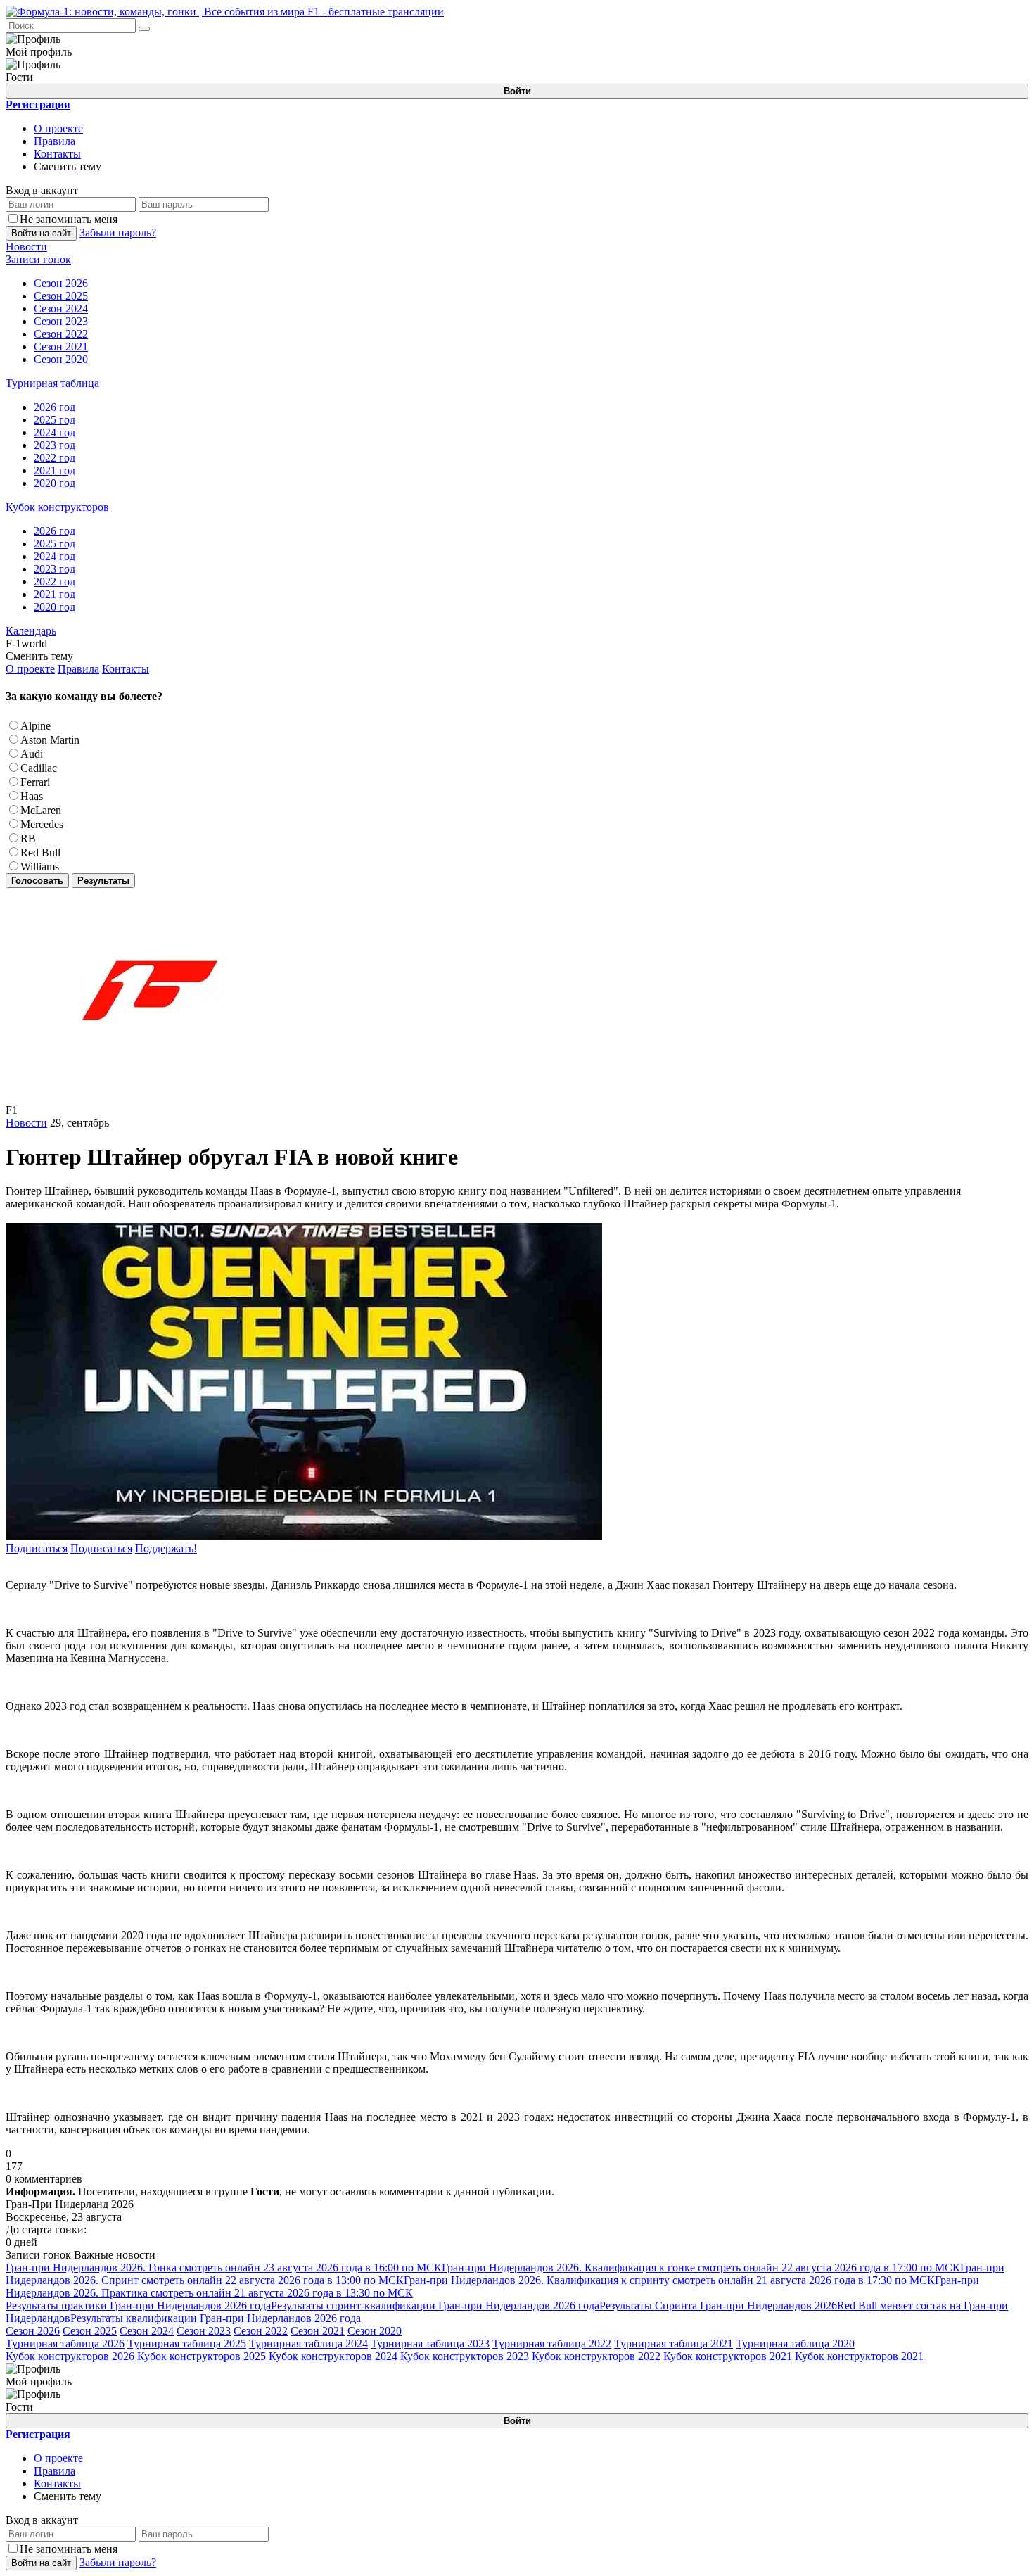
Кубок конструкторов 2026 (70, 2356)
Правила (55, 141)
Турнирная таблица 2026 (65, 2343)
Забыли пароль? (118, 233)
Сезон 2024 (147, 2331)
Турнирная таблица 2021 (674, 2343)
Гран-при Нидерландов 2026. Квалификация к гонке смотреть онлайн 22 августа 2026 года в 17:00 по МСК (701, 2267)
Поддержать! (166, 1548)
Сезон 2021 (318, 2331)
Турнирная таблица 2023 (430, 2343)
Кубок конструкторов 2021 (728, 2356)
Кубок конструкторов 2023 (465, 2356)
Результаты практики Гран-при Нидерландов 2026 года (138, 2305)
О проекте (58, 128)
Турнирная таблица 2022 (552, 2343)
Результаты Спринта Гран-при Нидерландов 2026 (718, 2305)
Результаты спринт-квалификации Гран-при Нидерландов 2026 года (435, 2305)
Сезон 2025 (90, 2331)
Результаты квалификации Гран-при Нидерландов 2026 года (216, 2318)
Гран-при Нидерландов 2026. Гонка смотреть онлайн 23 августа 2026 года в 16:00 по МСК (224, 2267)
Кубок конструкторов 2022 (596, 2356)
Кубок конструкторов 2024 (333, 2356)
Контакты (57, 154)
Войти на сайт (41, 233)
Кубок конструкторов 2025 (202, 2356)
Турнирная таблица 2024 (308, 2343)
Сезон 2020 (375, 2331)
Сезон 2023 (204, 2331)
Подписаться (37, 1548)
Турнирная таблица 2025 (187, 2343)
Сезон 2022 (261, 2331)
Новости (26, 1123)
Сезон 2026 (33, 2331)
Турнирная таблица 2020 (795, 2343)
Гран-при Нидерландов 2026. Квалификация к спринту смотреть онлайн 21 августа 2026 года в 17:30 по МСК (669, 2280)
